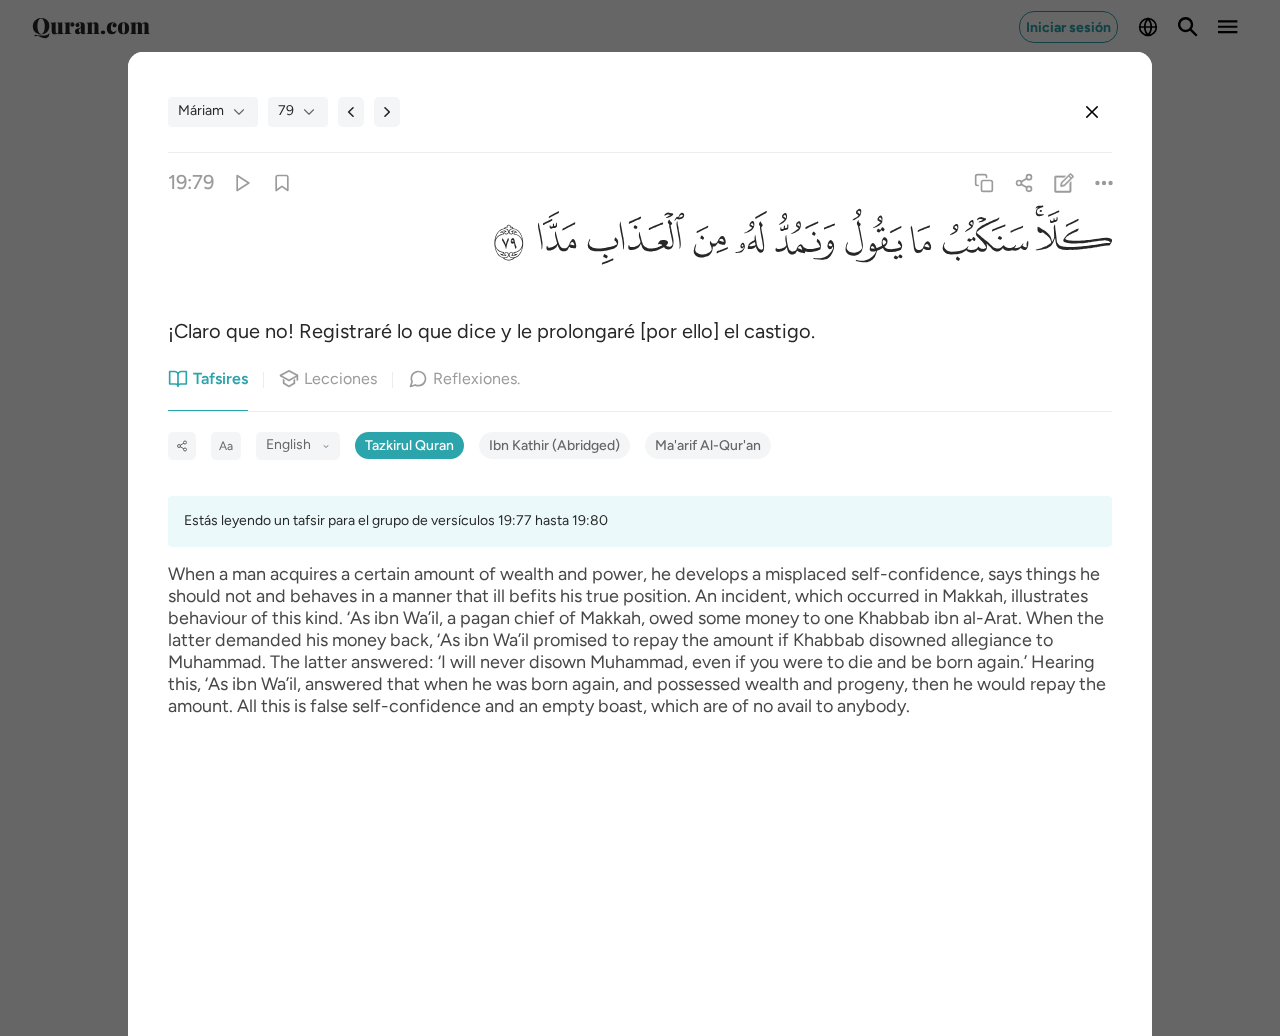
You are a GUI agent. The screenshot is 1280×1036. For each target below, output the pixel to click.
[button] (1070, 245)
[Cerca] (1092, 112)
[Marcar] (281, 182)
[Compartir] (1023, 182)
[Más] (1104, 182)
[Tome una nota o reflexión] (1064, 182)
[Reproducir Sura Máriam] (241, 182)
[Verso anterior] (351, 112)
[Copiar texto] (983, 182)
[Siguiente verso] (387, 112)
